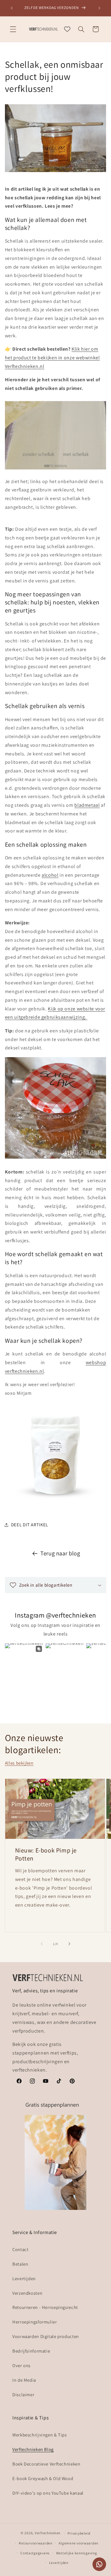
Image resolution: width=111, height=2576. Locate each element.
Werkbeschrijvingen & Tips (40, 2435)
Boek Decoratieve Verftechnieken (46, 2464)
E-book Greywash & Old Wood (43, 2478)
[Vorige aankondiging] (12, 8)
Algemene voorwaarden (78, 2543)
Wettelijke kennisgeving (77, 2553)
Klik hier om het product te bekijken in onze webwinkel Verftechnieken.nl (52, 358)
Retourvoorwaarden (36, 2543)
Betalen (20, 2264)
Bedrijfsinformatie (31, 2351)
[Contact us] (99, 2564)
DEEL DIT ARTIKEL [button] (30, 1525)
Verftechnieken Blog (33, 2449)
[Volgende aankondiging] (99, 8)
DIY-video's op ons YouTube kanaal (48, 2493)
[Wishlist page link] (67, 29)
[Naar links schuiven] (42, 1944)
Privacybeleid (79, 2533)
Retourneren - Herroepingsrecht (45, 2307)
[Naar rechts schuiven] (69, 1944)
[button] (13, 29)
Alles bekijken (19, 1763)
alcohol (50, 875)
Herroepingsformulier (35, 2322)
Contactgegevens (35, 2553)
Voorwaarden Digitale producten (46, 2336)
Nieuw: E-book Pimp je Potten (46, 1854)
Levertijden (24, 2278)
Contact (20, 2249)
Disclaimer (23, 2394)
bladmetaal (87, 805)
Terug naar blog (60, 1553)
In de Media (24, 2380)
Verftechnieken (48, 2533)
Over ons (21, 2365)
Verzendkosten (27, 2293)
